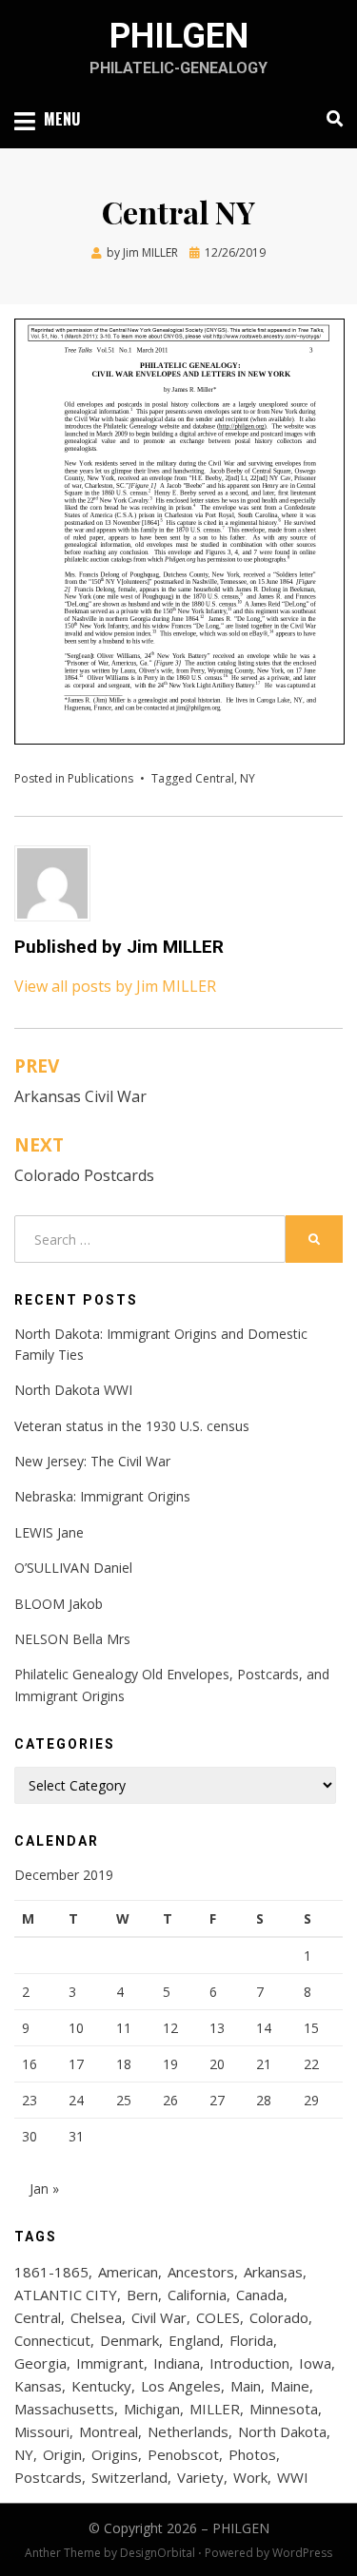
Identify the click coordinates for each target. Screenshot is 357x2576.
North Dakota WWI (73, 1390)
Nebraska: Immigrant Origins (102, 1496)
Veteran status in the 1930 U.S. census (132, 1426)
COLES (218, 2317)
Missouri (42, 2431)
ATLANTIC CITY (66, 2295)
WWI (293, 2477)
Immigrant (110, 2363)
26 (170, 2100)
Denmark (129, 2340)
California (197, 2295)
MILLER (215, 2409)
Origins (115, 2454)
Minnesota (284, 2409)
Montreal (109, 2431)
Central (215, 778)
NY (248, 778)
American (128, 2272)
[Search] (330, 119)
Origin (62, 2454)
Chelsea (96, 2317)
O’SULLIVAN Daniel (73, 1568)
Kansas (38, 2386)
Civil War (159, 2317)
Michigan (152, 2409)
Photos (252, 2454)
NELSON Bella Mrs (72, 1639)
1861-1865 (51, 2272)
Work (250, 2477)
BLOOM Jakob (59, 1604)
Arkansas (273, 2272)
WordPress (302, 2553)
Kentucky (101, 2386)
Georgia (40, 2363)
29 (311, 2100)
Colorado (279, 2317)
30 (30, 2136)
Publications (100, 778)
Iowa (315, 2363)
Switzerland (129, 2477)
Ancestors (201, 2272)
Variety (200, 2477)
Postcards (48, 2477)
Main (246, 2386)
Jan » (44, 2189)
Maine (290, 2386)
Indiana (177, 2363)
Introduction (249, 2363)
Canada (260, 2295)
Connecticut (52, 2340)
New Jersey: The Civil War (92, 1461)
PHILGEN (179, 36)
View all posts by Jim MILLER (115, 986)
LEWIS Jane (49, 1532)
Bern (142, 2295)
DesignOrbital (158, 2553)
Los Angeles (181, 2386)
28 (264, 2100)
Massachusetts (64, 2409)
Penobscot (183, 2454)
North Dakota (282, 2431)
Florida (251, 2340)
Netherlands (188, 2431)
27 (217, 2100)
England (194, 2340)
